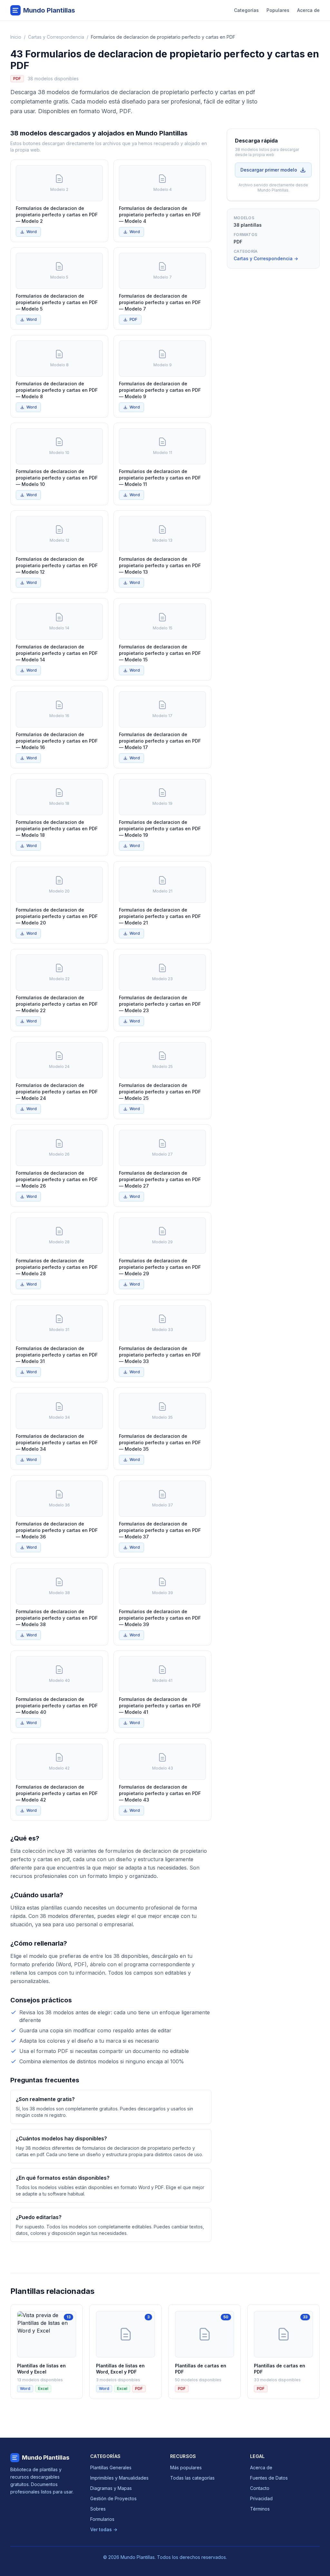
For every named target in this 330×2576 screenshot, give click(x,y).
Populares (278, 10)
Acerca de (308, 10)
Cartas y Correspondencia (56, 37)
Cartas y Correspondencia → (266, 258)
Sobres (98, 2509)
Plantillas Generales (111, 2467)
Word (32, 232)
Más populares (186, 2467)
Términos (260, 2509)
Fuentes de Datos (269, 2478)
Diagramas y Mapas (111, 2488)
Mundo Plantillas (46, 2458)
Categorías (246, 10)
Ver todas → (104, 2529)
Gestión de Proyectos (113, 2498)
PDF (133, 319)
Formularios (102, 2519)
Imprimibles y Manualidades (119, 2478)
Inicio (16, 37)
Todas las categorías (192, 2478)
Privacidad (261, 2498)
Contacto (260, 2488)
